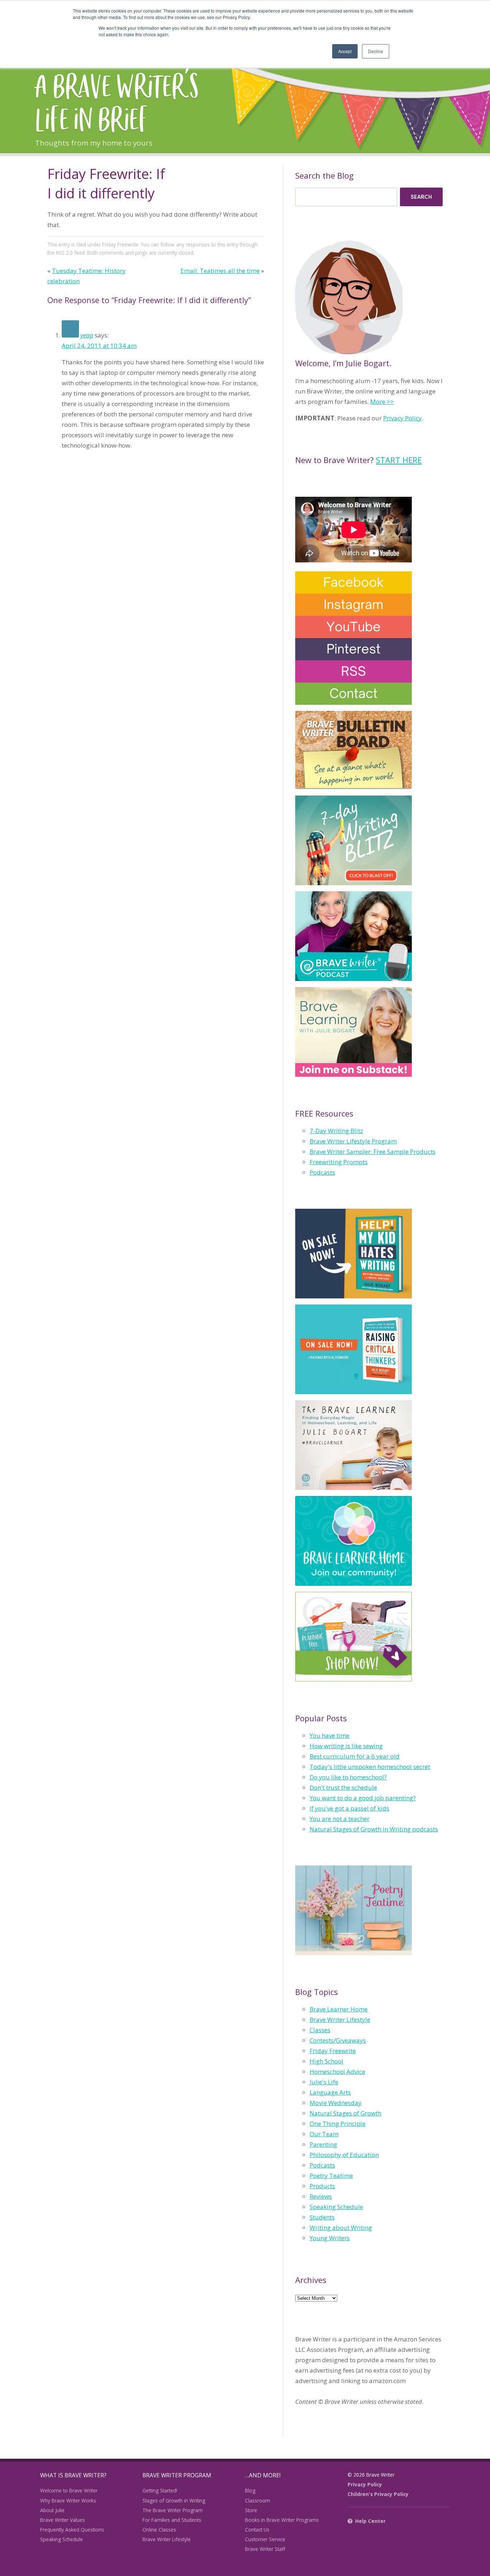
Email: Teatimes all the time (220, 271)
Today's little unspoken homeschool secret (370, 1767)
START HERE (399, 460)
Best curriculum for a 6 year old (355, 1756)
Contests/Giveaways (338, 2040)
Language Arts (330, 2092)
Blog (250, 2490)
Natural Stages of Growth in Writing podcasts (374, 1829)
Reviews (321, 2196)
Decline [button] (376, 51)
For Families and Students (172, 2520)
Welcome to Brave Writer (69, 2490)
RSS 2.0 (64, 253)
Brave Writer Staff (265, 2549)
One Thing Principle (338, 2124)
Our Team (324, 2134)
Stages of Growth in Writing (174, 2500)
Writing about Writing (341, 2228)
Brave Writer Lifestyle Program (353, 1141)
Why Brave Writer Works (68, 2500)
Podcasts (322, 1172)
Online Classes (159, 2530)
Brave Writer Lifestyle (340, 2020)
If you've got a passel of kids (349, 1808)
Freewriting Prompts (339, 1162)
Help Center (370, 2521)
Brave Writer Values (63, 2520)
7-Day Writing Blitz (336, 1131)
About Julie (52, 2510)
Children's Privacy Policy (378, 2494)
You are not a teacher (340, 1819)
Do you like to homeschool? (348, 1777)
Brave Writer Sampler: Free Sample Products (373, 1152)
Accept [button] (345, 51)
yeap (87, 335)
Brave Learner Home (339, 2009)
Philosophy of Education (344, 2155)
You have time (329, 1735)
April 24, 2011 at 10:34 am (99, 346)
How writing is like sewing (346, 1746)
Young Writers (330, 2238)
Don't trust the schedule (343, 1787)
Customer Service (265, 2539)
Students (322, 2217)
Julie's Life (324, 2082)
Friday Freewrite (120, 244)
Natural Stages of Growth (345, 2113)
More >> (382, 402)
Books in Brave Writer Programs (282, 2520)
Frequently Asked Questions (72, 2530)
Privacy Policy (402, 418)
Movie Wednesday (336, 2103)
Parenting (323, 2144)
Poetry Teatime (331, 2176)
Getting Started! (160, 2490)
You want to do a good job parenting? (363, 1798)
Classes (320, 2030)
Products (322, 2186)
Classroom (258, 2500)
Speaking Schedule (336, 2207)
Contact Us (257, 2530)
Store (251, 2510)
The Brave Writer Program (173, 2510)
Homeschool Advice (337, 2072)
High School (326, 2061)
